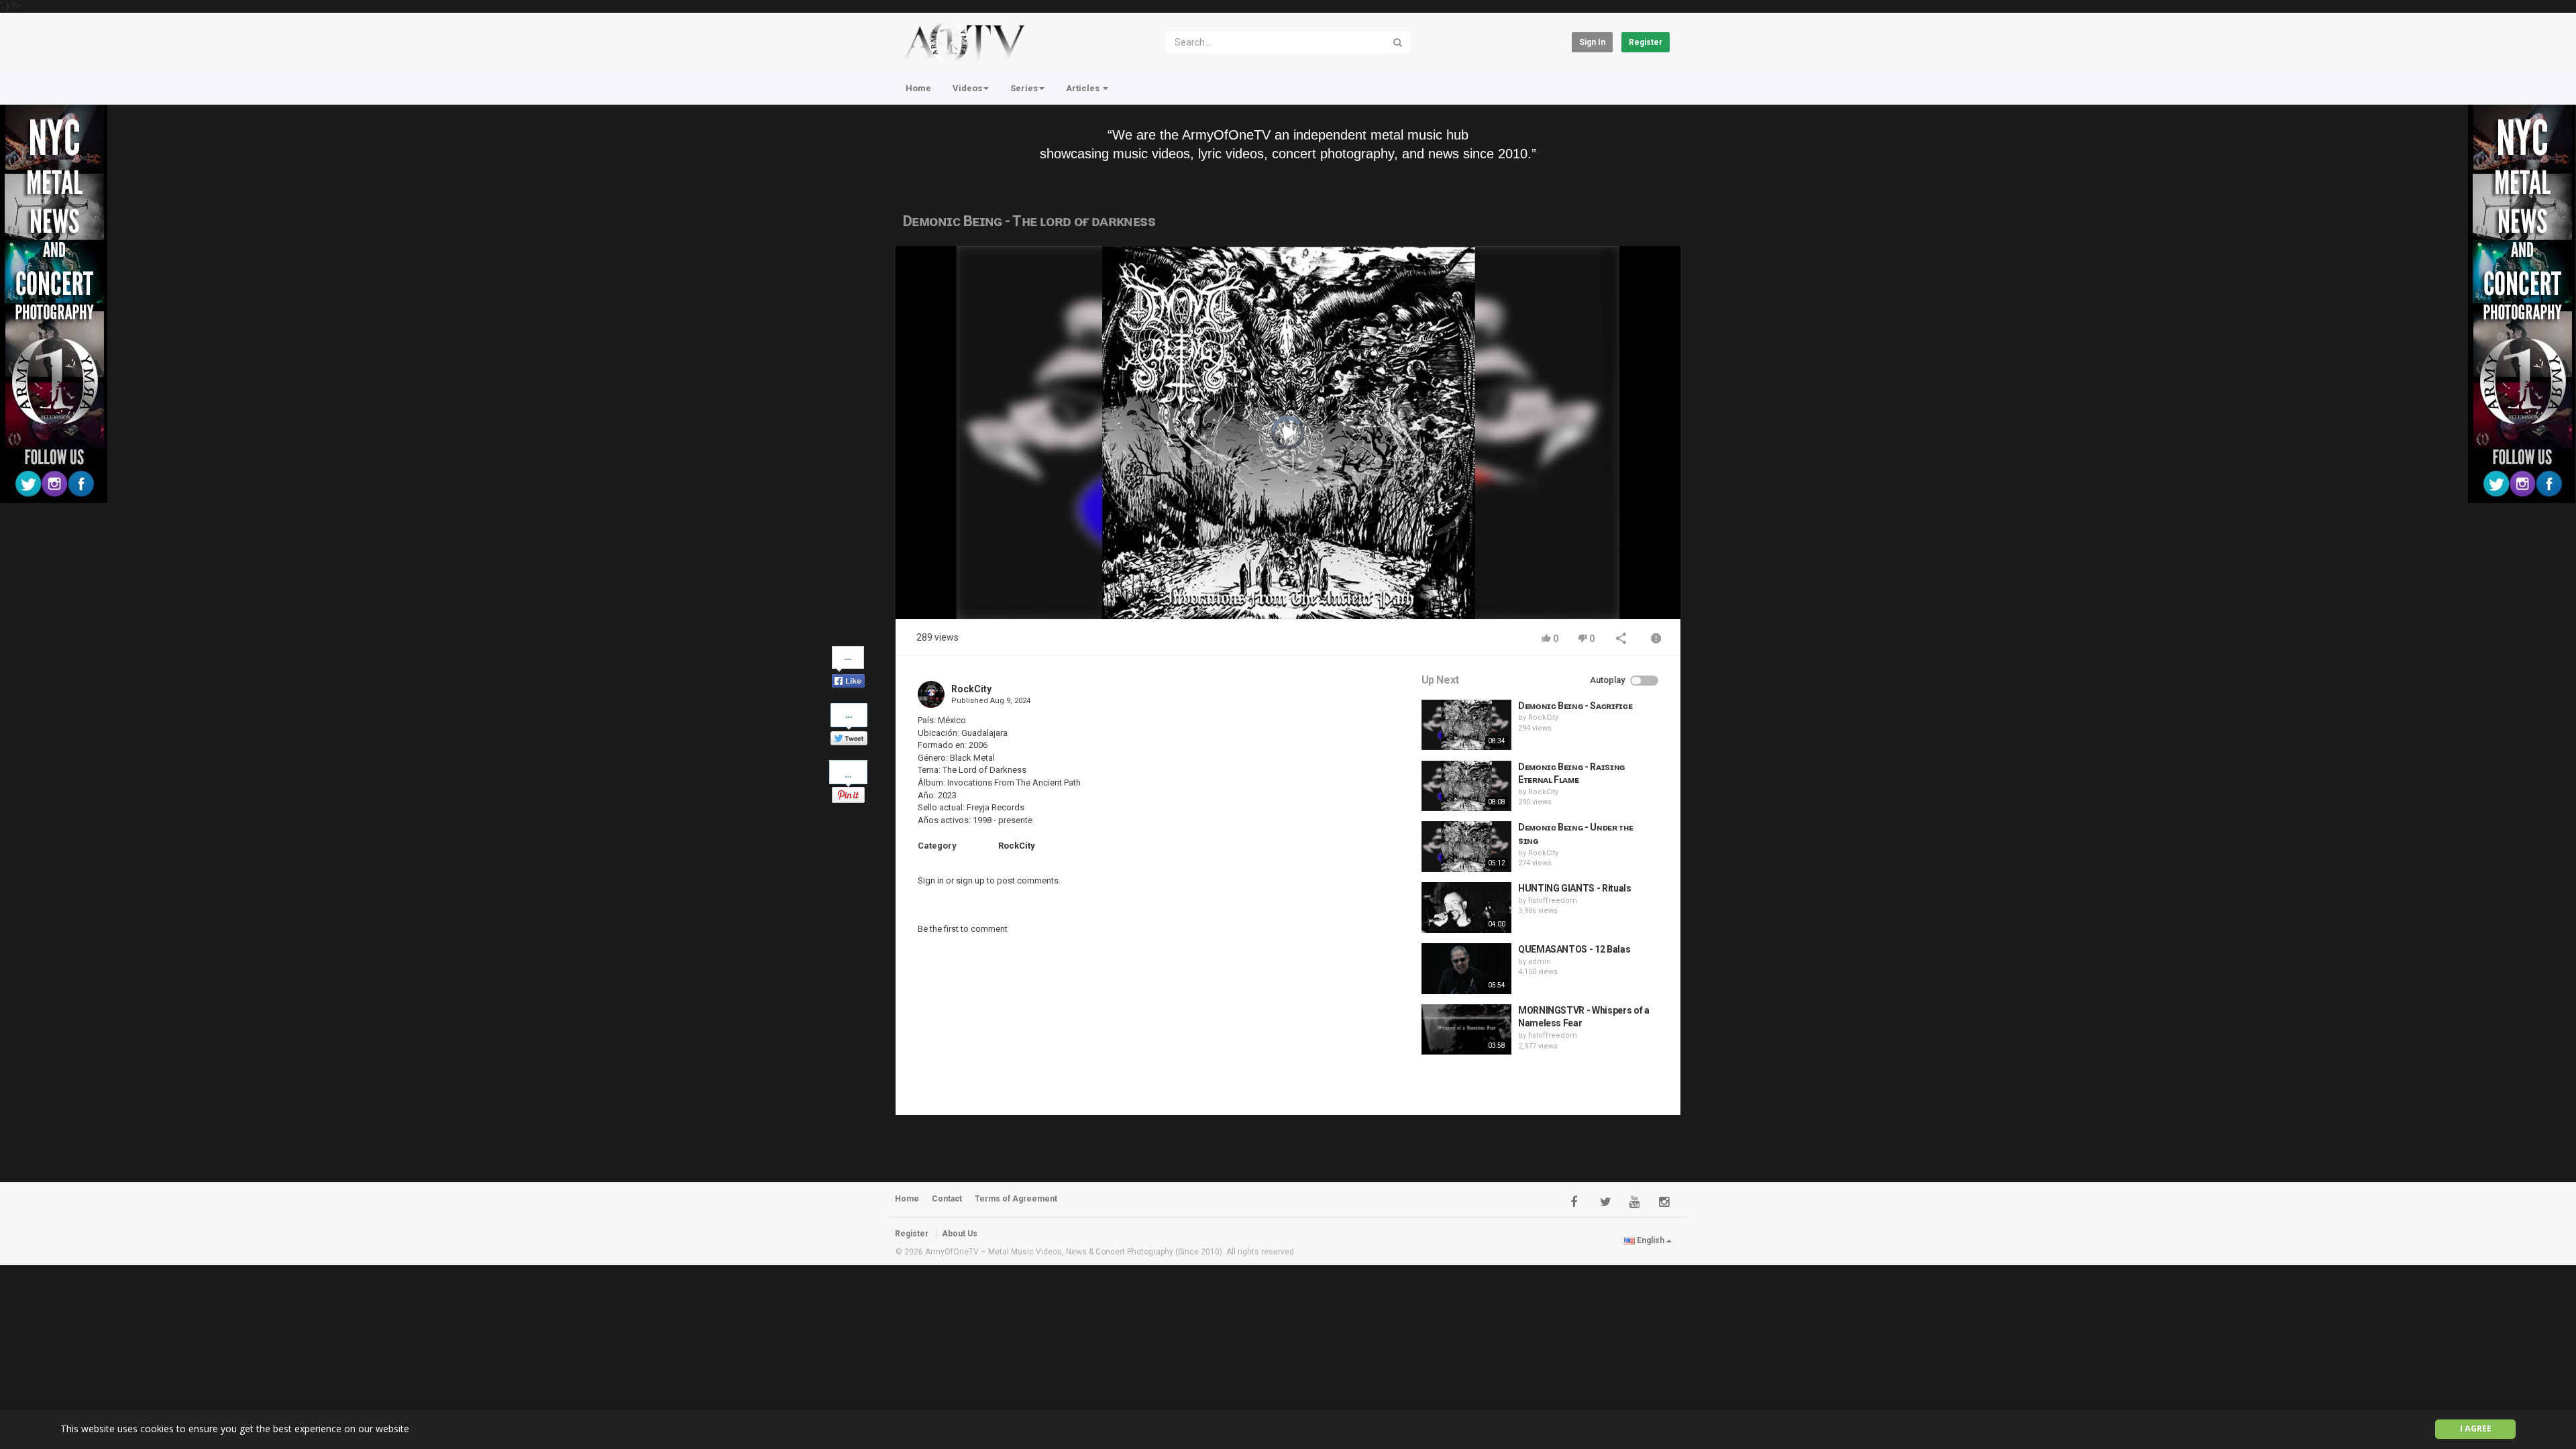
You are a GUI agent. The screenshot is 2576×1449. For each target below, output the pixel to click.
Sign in (1592, 42)
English (1651, 1240)
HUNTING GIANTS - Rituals (1575, 888)
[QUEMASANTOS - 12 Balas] (1466, 969)
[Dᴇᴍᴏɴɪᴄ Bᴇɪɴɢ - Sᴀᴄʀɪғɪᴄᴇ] (1466, 725)
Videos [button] (967, 88)
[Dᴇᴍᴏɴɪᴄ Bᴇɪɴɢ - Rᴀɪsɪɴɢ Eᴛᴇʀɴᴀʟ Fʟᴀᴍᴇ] (1466, 786)
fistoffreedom (1553, 901)
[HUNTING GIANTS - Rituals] (1466, 908)
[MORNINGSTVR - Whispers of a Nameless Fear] (1466, 1030)
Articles (1084, 88)
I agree (2476, 1429)
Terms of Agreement (1016, 1199)
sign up (970, 880)
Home (918, 88)
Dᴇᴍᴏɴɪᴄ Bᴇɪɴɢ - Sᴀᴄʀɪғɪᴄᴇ (1575, 706)
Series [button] (1024, 88)
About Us (960, 1234)
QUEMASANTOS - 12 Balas (1574, 949)
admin (1540, 962)
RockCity (971, 689)
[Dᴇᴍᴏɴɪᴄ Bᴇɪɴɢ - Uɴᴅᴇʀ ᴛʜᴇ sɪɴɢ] (1466, 847)
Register (1646, 42)
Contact (947, 1199)
